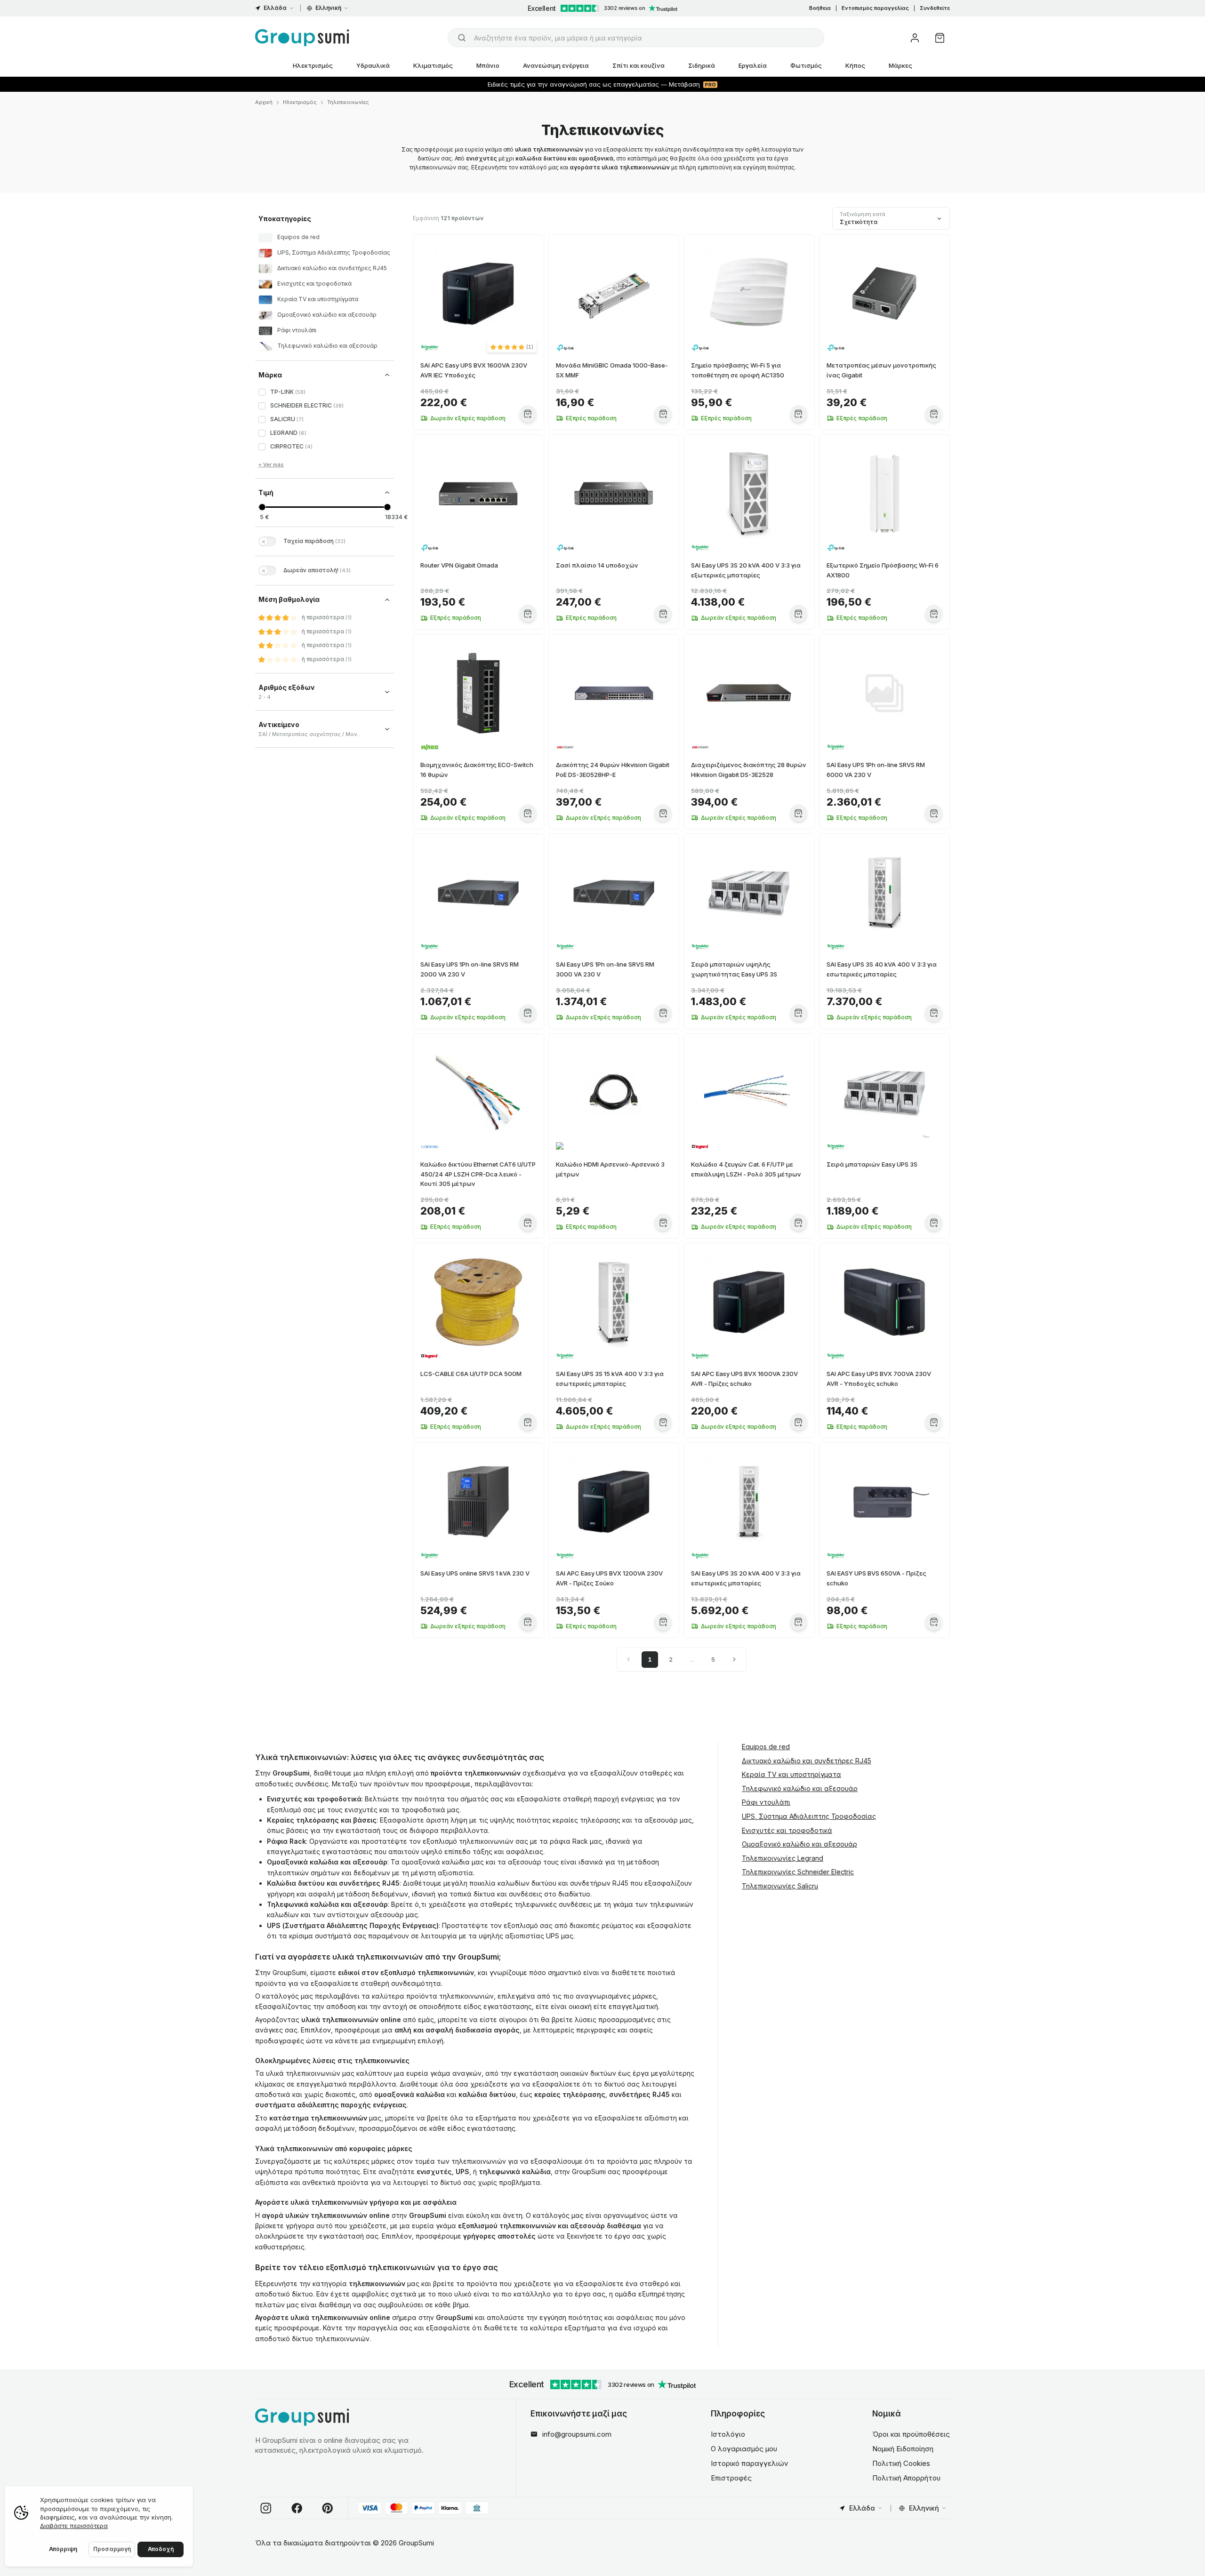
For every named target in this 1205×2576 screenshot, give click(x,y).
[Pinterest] (328, 2508)
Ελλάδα (275, 8)
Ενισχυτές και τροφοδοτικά (787, 1830)
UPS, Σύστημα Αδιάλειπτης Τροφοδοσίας (809, 1816)
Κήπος (855, 65)
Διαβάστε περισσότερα (74, 2526)
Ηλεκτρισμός (313, 65)
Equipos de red (766, 1747)
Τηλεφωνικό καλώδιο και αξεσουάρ (800, 1788)
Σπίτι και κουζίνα (639, 65)
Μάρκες (900, 65)
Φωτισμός (806, 65)
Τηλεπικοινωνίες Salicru (780, 1886)
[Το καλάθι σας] (940, 38)
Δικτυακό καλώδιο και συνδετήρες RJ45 (807, 1760)
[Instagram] (266, 2508)
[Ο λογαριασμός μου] (915, 38)
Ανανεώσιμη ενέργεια (556, 65)
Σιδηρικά (702, 65)
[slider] (262, 507)
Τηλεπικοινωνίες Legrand (783, 1858)
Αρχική (264, 102)
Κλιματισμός (433, 65)
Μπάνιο (488, 65)
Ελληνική (328, 8)
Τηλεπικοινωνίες (348, 102)
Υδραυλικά (373, 65)
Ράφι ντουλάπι (766, 1802)
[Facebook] (297, 2508)
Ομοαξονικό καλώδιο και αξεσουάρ (799, 1844)
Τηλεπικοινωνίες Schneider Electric (798, 1872)
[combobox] (636, 38)
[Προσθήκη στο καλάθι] (528, 414)
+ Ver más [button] (271, 464)
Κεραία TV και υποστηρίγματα (791, 1774)
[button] (512, 347)
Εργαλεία (753, 65)
